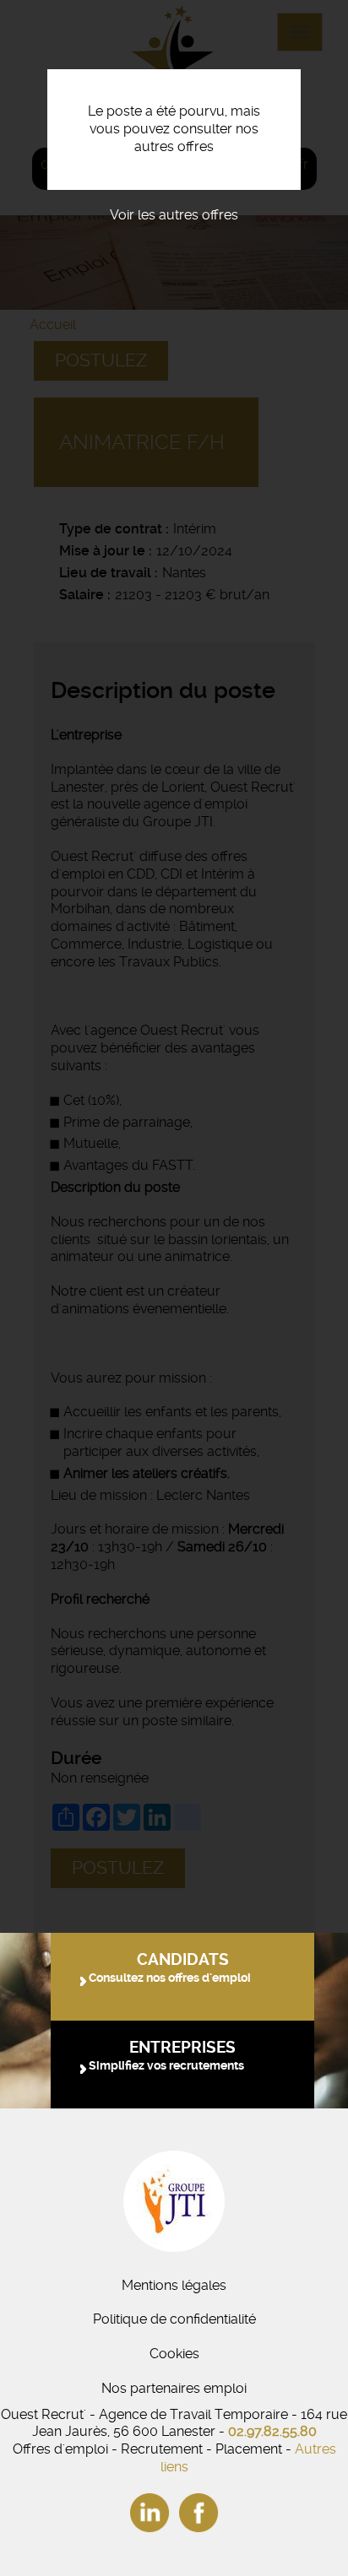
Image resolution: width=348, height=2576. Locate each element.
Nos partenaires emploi (174, 2388)
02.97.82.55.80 (272, 2431)
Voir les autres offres (174, 215)
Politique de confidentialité (174, 2319)
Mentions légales (174, 2285)
